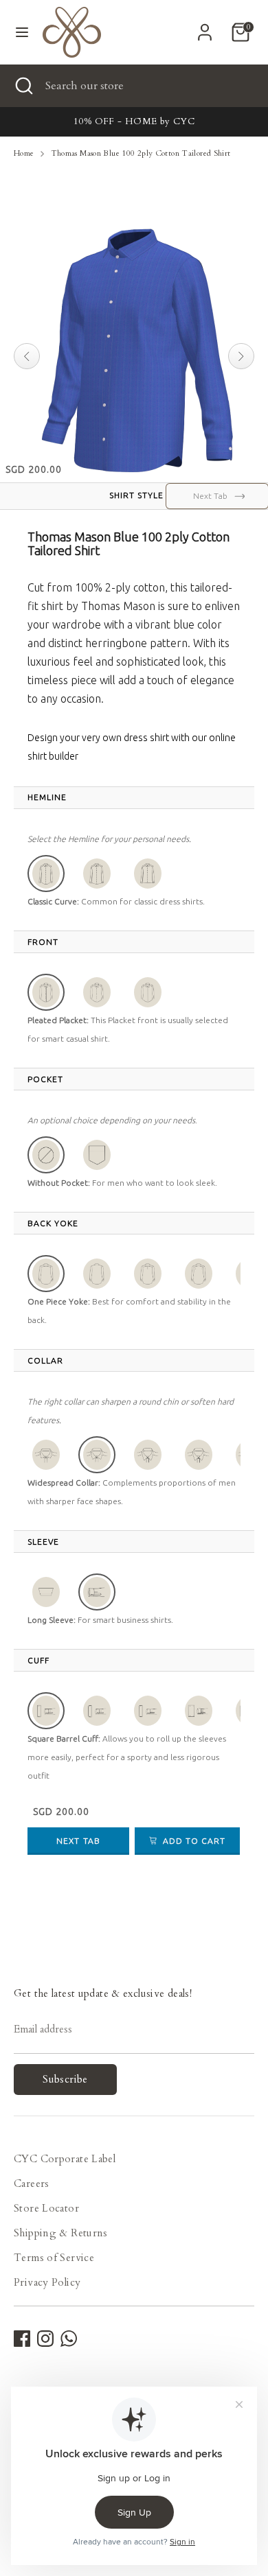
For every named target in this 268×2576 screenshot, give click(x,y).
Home (24, 153)
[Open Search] (23, 86)
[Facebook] (22, 2339)
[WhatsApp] (69, 2339)
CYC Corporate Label (65, 2159)
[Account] (205, 27)
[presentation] (47, 797)
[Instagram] (45, 2339)
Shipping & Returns (61, 2233)
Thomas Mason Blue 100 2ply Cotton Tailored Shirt (141, 153)
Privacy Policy (47, 2282)
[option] (134, 122)
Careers (32, 2183)
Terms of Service (54, 2258)
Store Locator (46, 2208)
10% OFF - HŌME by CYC (134, 121)
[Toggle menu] (22, 32)
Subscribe (65, 2079)
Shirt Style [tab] (136, 495)
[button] (46, 874)
